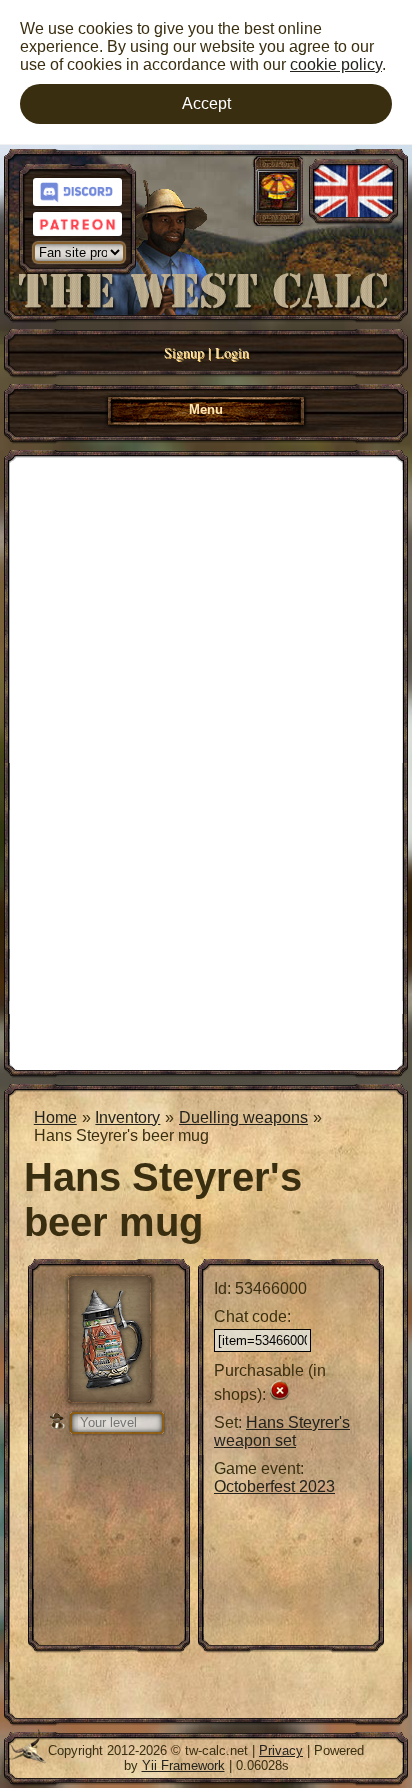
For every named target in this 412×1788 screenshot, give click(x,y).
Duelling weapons (243, 1117)
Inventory (127, 1117)
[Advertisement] (206, 761)
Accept (206, 103)
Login (232, 352)
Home (55, 1117)
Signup (184, 352)
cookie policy (336, 64)
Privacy (281, 1750)
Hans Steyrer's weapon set (282, 1431)
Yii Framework (183, 1765)
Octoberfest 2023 (274, 1486)
